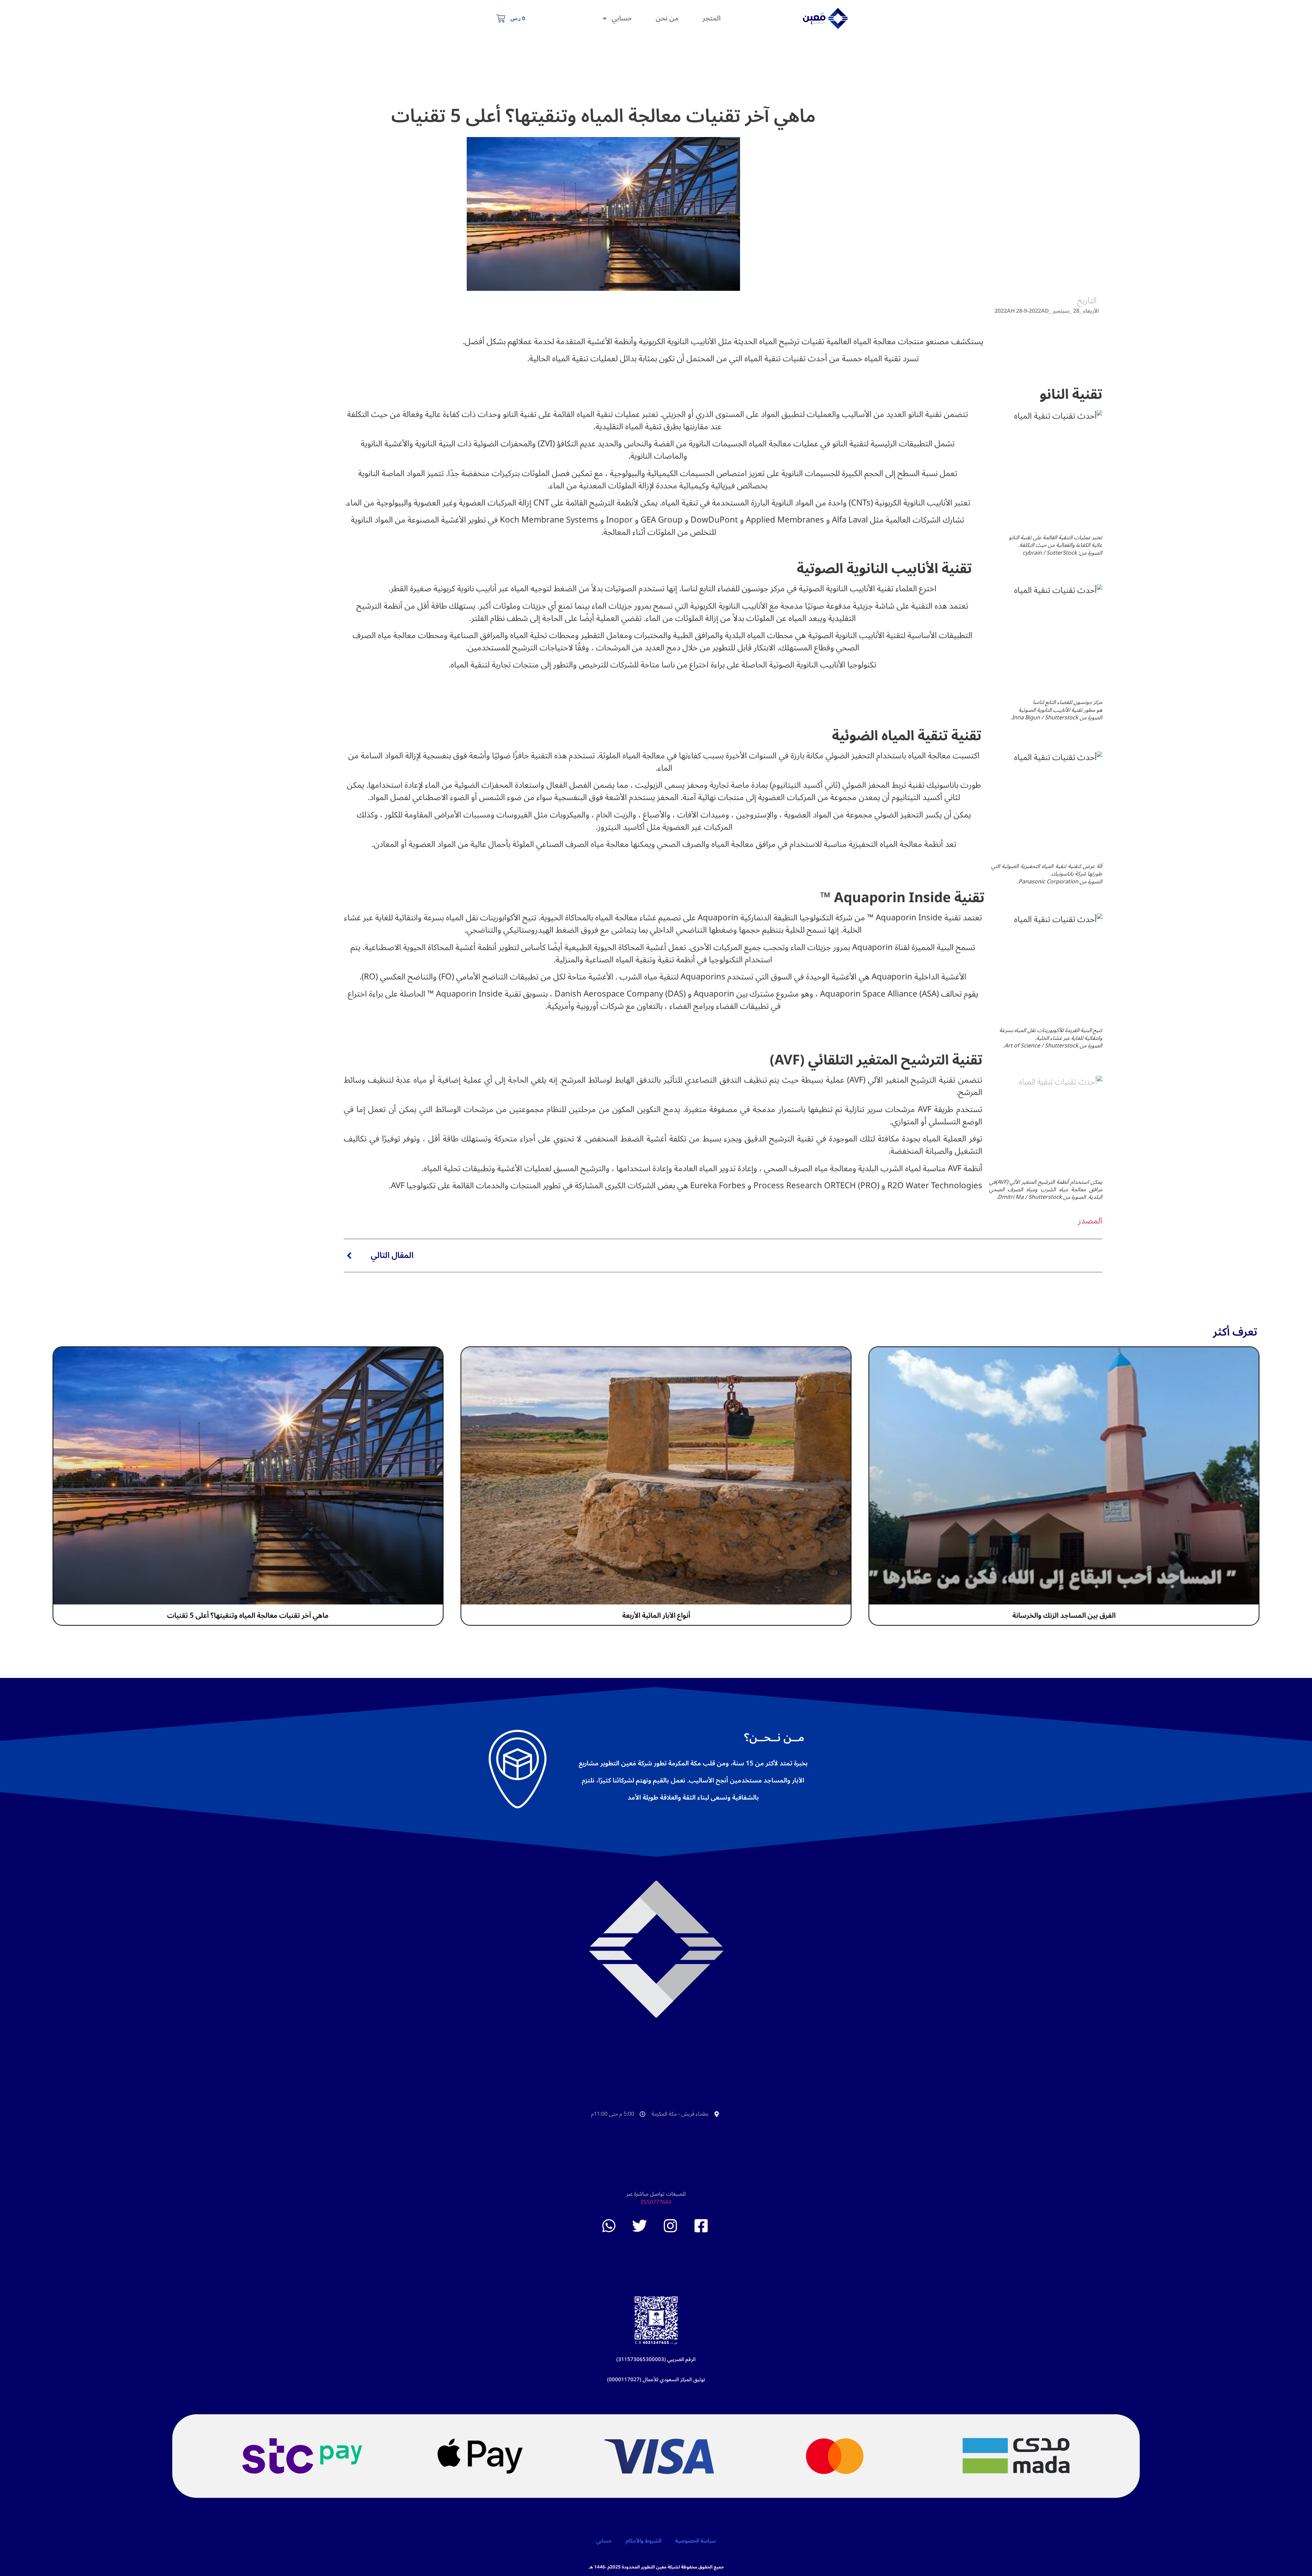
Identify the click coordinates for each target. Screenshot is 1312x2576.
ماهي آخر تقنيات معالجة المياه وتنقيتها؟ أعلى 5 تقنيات (248, 1615)
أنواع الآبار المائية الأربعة (656, 1615)
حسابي (622, 18)
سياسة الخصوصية (695, 2541)
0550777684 (656, 2202)
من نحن (667, 18)
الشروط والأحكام (644, 2541)
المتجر (712, 18)
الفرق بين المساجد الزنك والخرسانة (1064, 1615)
